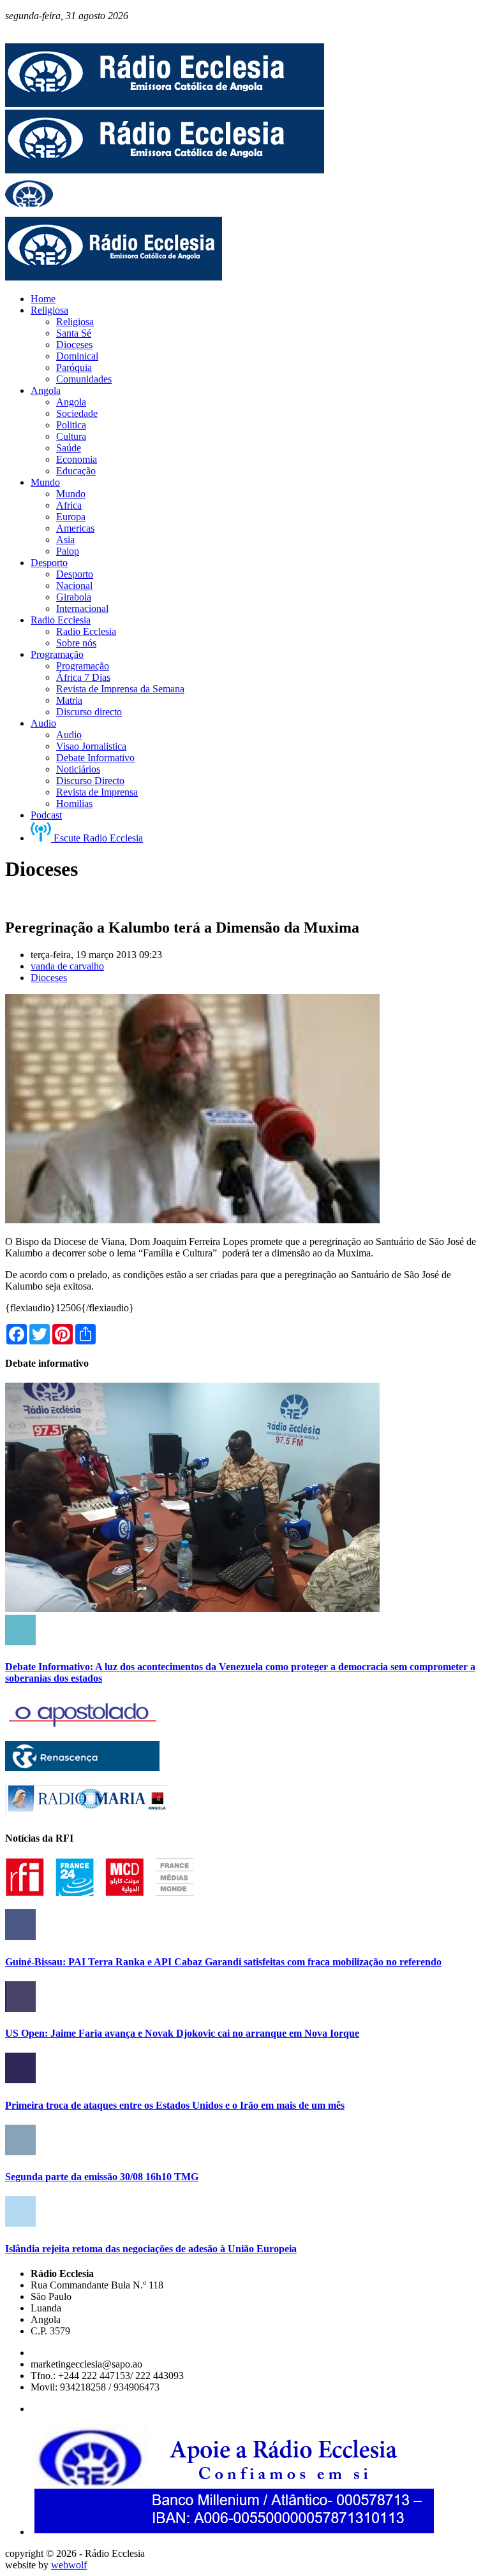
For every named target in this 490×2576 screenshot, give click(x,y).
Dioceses (49, 978)
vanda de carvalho (67, 966)
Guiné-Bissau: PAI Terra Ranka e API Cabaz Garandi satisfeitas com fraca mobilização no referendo (223, 1962)
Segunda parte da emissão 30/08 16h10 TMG (102, 2177)
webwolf (69, 2565)
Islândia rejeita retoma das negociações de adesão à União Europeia (151, 2249)
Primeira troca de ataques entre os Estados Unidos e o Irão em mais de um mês (175, 2105)
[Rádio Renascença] (82, 1767)
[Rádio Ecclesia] (165, 104)
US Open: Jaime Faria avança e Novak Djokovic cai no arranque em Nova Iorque (182, 2033)
